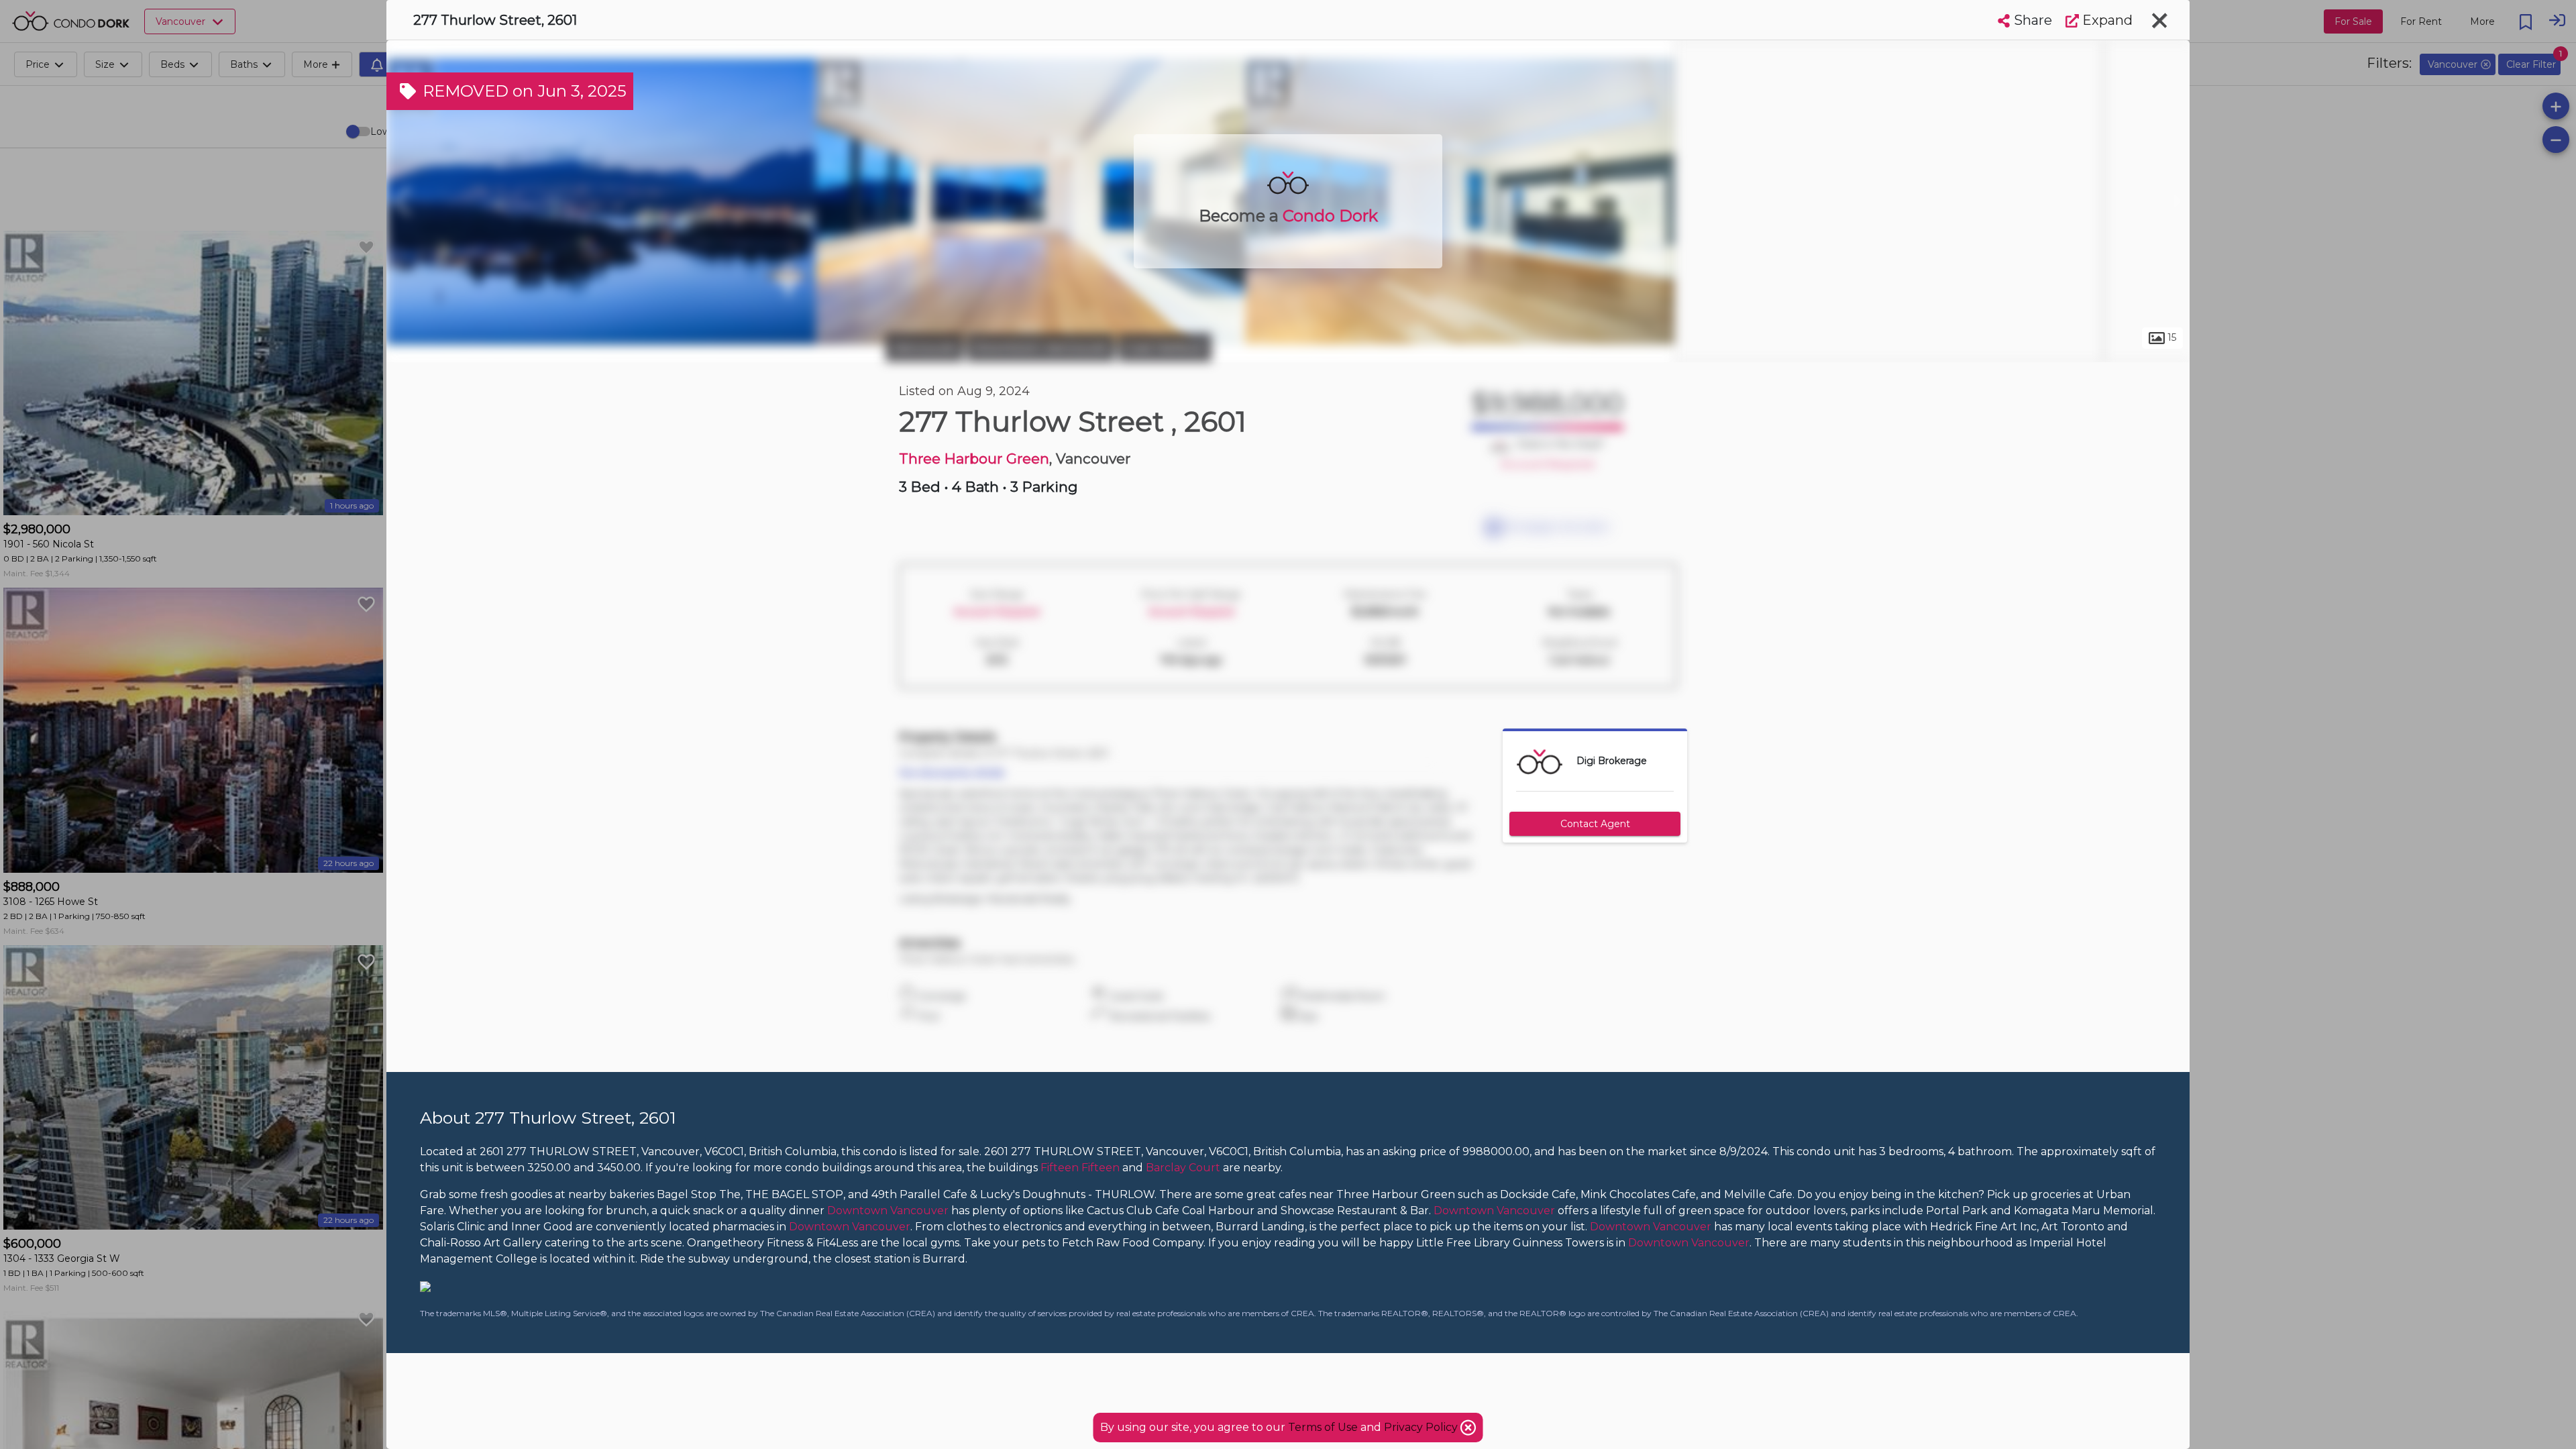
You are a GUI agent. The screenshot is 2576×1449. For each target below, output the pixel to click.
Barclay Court (1183, 1168)
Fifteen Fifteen (1080, 1168)
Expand (2106, 20)
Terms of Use (1323, 1427)
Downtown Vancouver (1041, 347)
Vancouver (924, 347)
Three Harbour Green (974, 459)
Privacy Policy (1422, 1427)
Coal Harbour (1165, 347)
